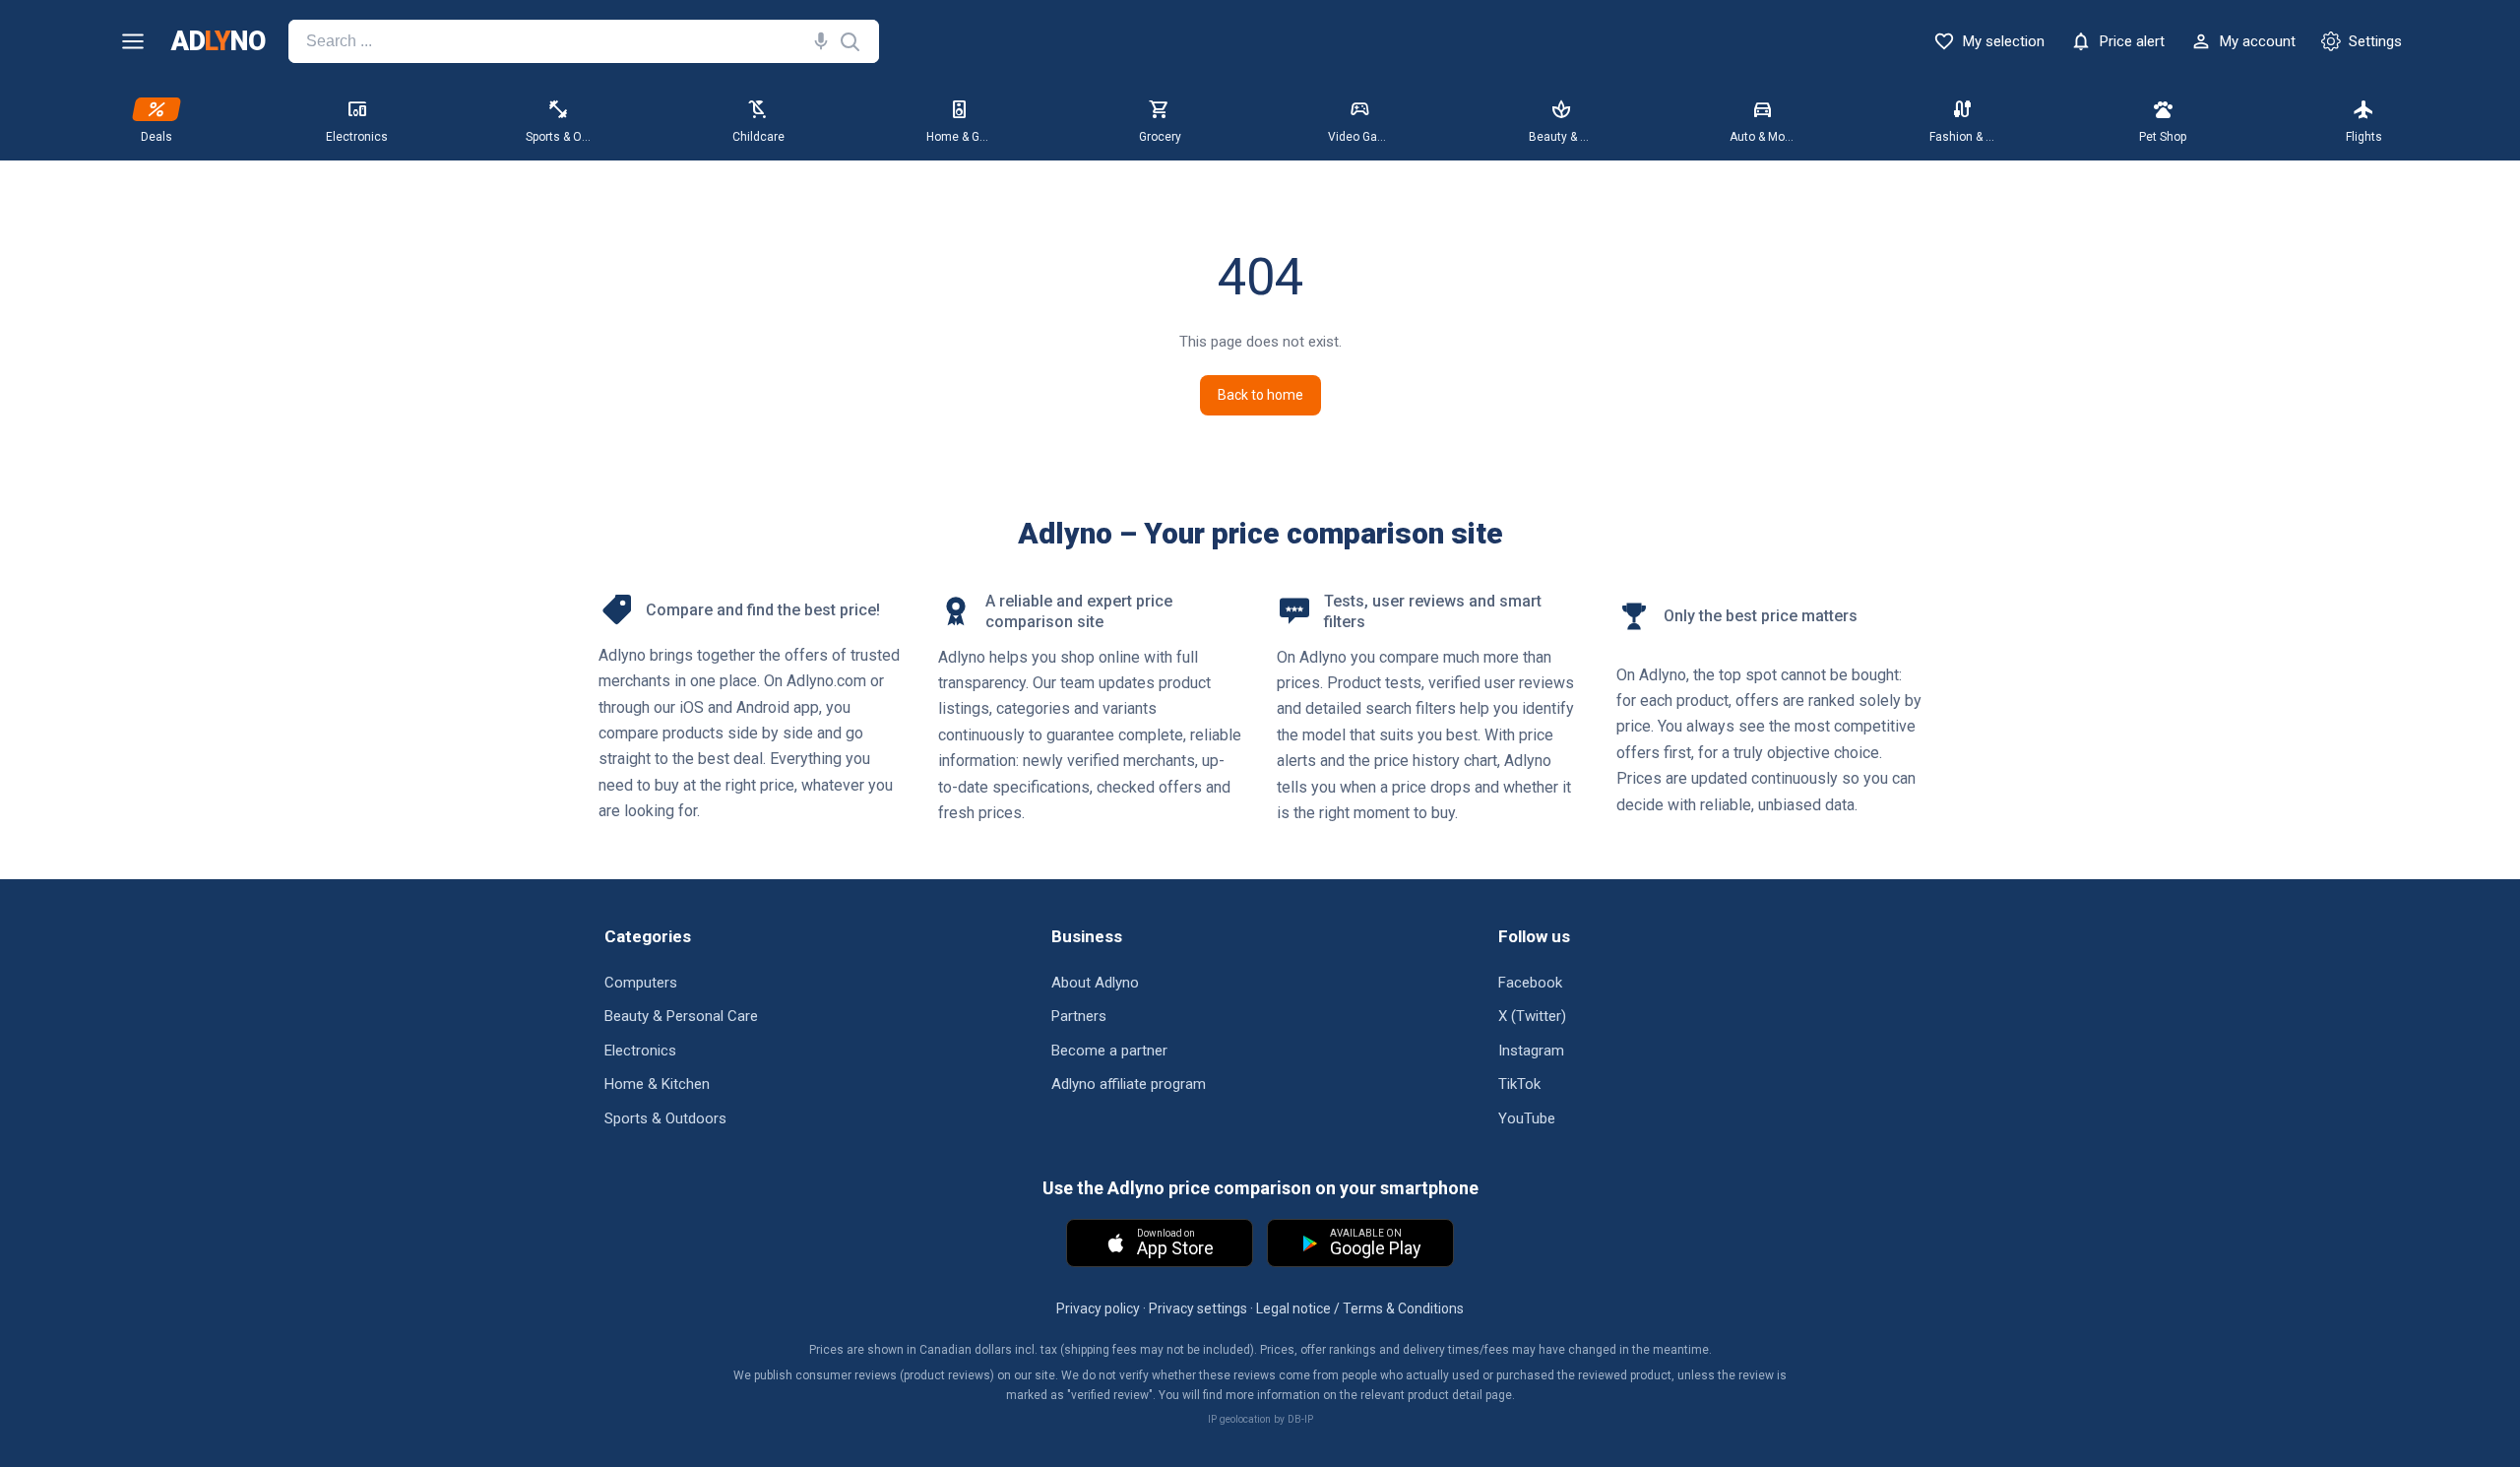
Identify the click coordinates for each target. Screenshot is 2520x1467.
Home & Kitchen (657, 1084)
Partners (1079, 1016)
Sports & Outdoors (665, 1118)
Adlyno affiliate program (1129, 1084)
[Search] (817, 41)
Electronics (640, 1051)
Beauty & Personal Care (681, 1016)
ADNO (218, 42)
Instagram (1531, 1051)
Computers (641, 983)
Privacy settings (1198, 1308)
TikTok (1519, 1084)
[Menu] (133, 41)
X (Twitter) (1532, 1016)
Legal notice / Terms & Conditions (1360, 1308)
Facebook (1530, 983)
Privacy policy (1098, 1308)
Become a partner (1109, 1051)
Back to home (1260, 395)
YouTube (1527, 1118)
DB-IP (1300, 1419)
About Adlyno (1095, 983)
